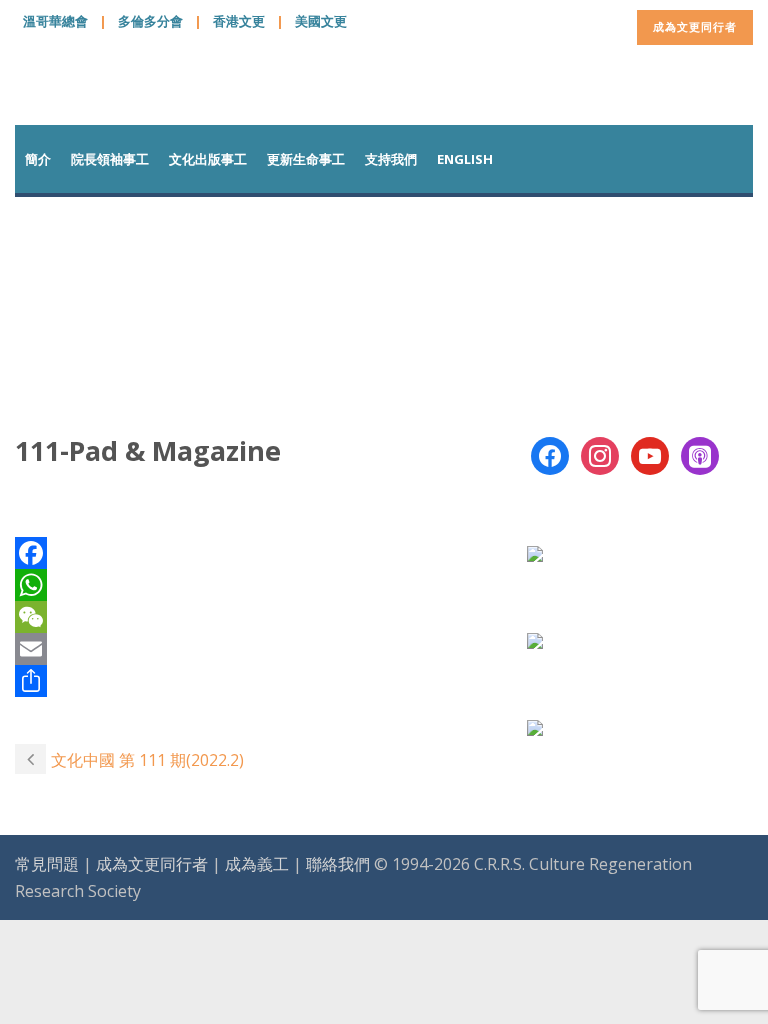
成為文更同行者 (695, 26)
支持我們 (391, 159)
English (465, 159)
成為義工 (257, 864)
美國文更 (321, 21)
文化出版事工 (208, 159)
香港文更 (239, 21)
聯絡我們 (338, 864)
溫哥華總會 (55, 21)
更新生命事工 (306, 159)
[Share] (256, 681)
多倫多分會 (150, 21)
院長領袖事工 (110, 159)
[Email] (256, 649)
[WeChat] (256, 617)
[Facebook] (256, 553)
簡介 (38, 159)
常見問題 (47, 864)
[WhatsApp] (256, 585)
